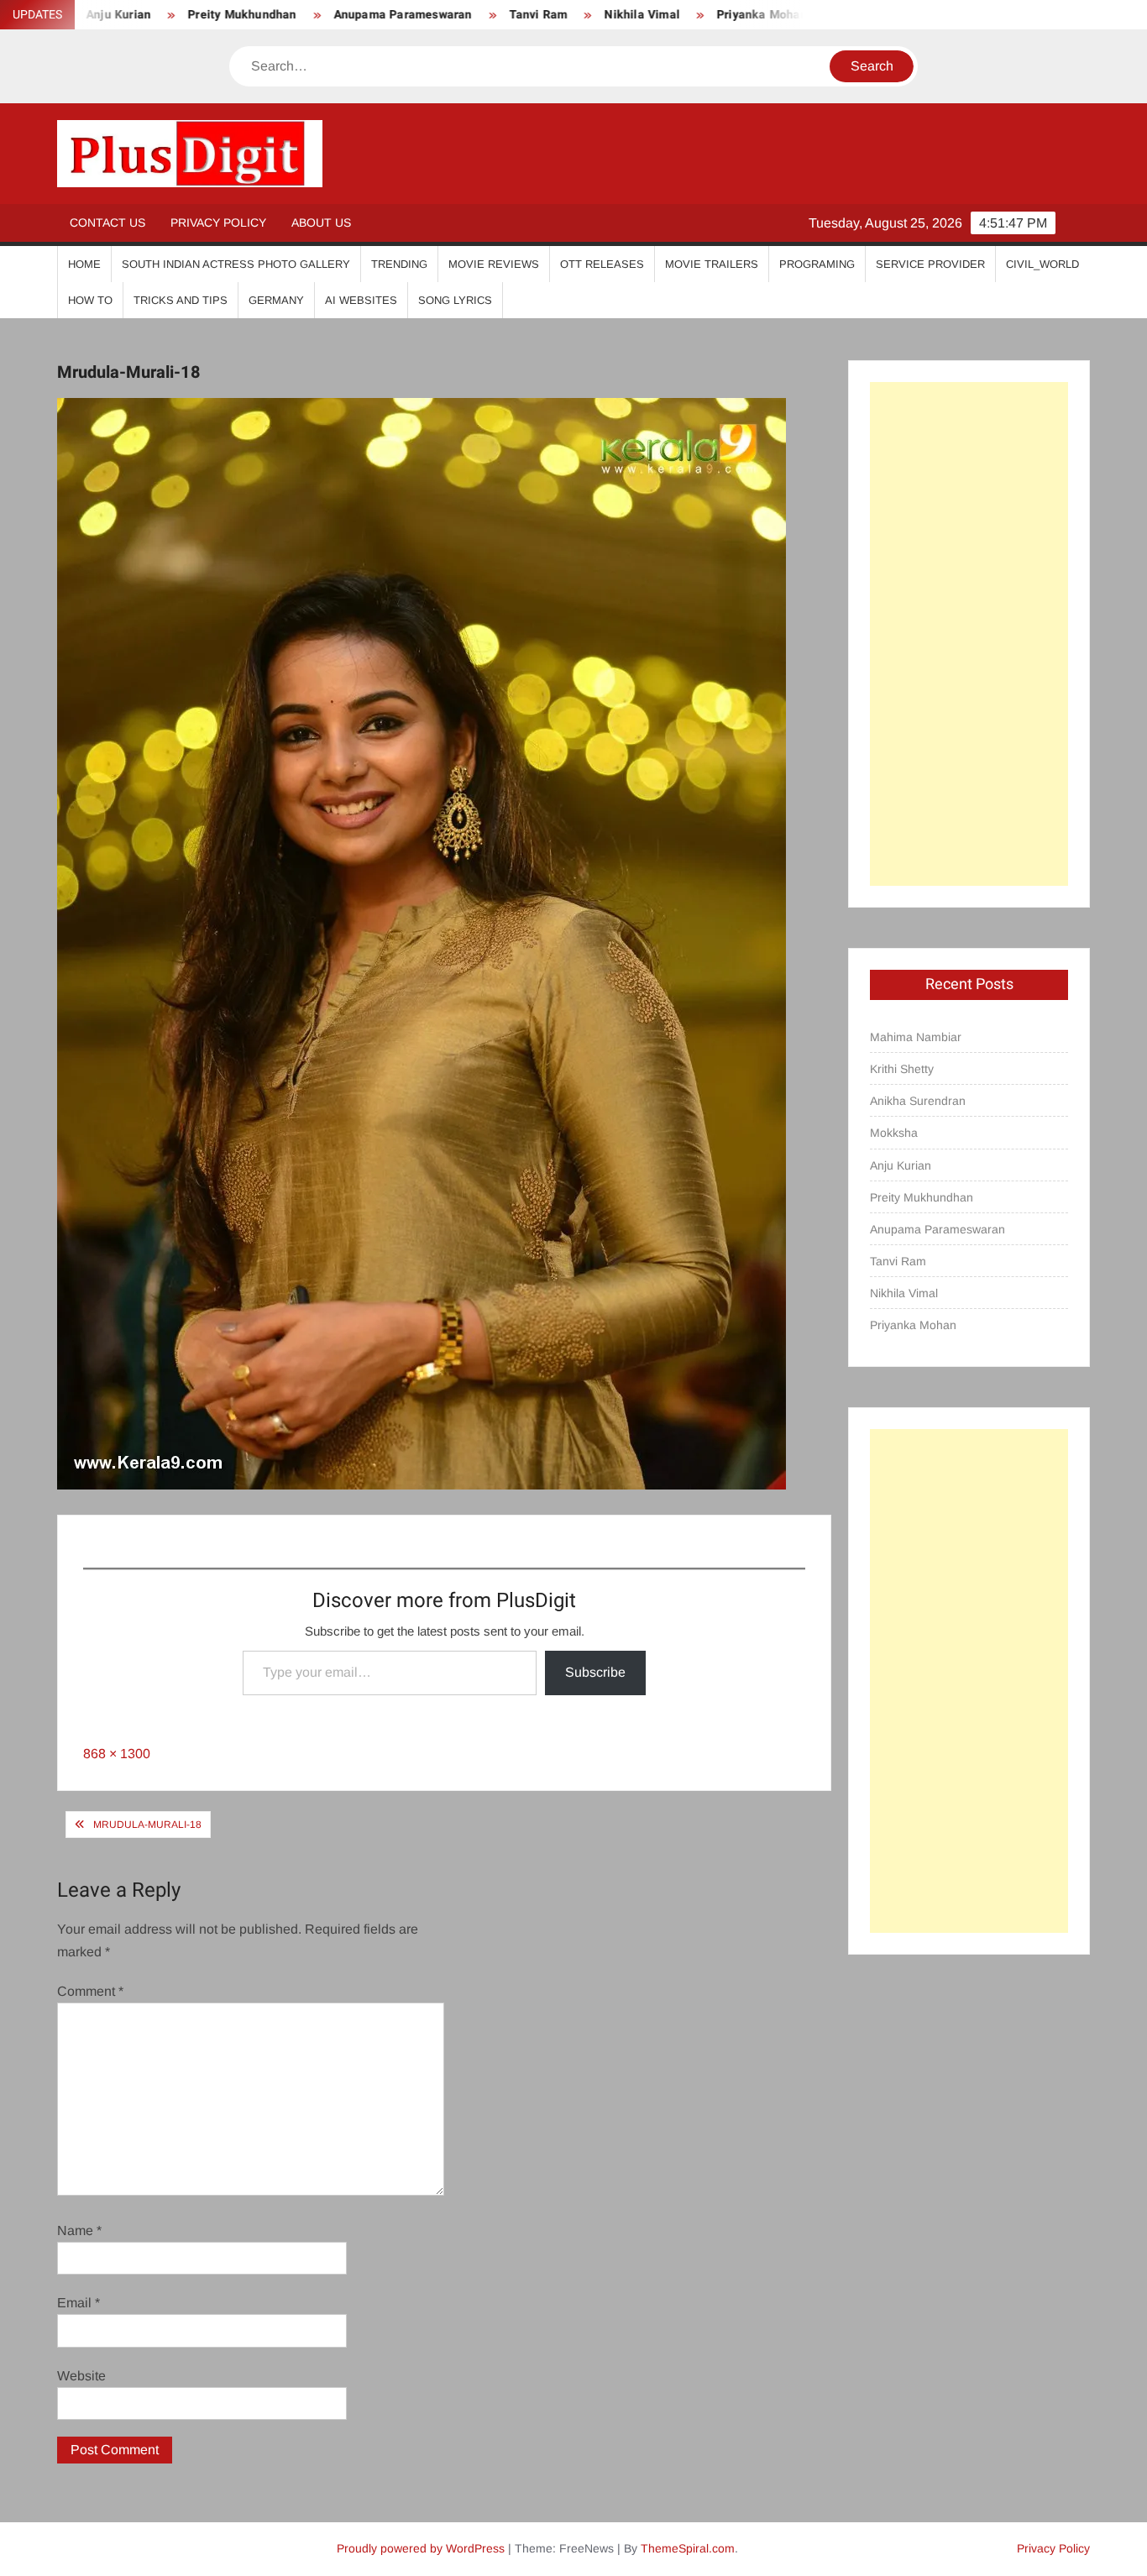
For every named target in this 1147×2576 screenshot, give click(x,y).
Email (79, 2303)
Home (84, 264)
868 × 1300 (117, 1754)
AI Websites (361, 300)
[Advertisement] (969, 634)
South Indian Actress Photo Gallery (236, 264)
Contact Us (107, 223)
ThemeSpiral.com (688, 2548)
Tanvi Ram (469, 15)
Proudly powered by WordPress (421, 2548)
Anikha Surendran (918, 1101)
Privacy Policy (218, 223)
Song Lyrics (455, 300)
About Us (321, 223)
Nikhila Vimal (573, 15)
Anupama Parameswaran (333, 15)
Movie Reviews (494, 264)
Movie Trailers (712, 264)
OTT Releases (602, 264)
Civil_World (1042, 264)
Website (81, 2376)
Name (79, 2230)
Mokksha (894, 1133)
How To (90, 300)
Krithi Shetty (902, 1069)
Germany (276, 300)
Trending (399, 264)
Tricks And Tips (181, 300)
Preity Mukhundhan (173, 15)
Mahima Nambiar (916, 1037)
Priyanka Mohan (693, 15)
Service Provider (930, 264)
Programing (817, 264)
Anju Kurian (901, 1165)
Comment (90, 1991)
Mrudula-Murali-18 (147, 1825)
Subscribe (595, 1672)
